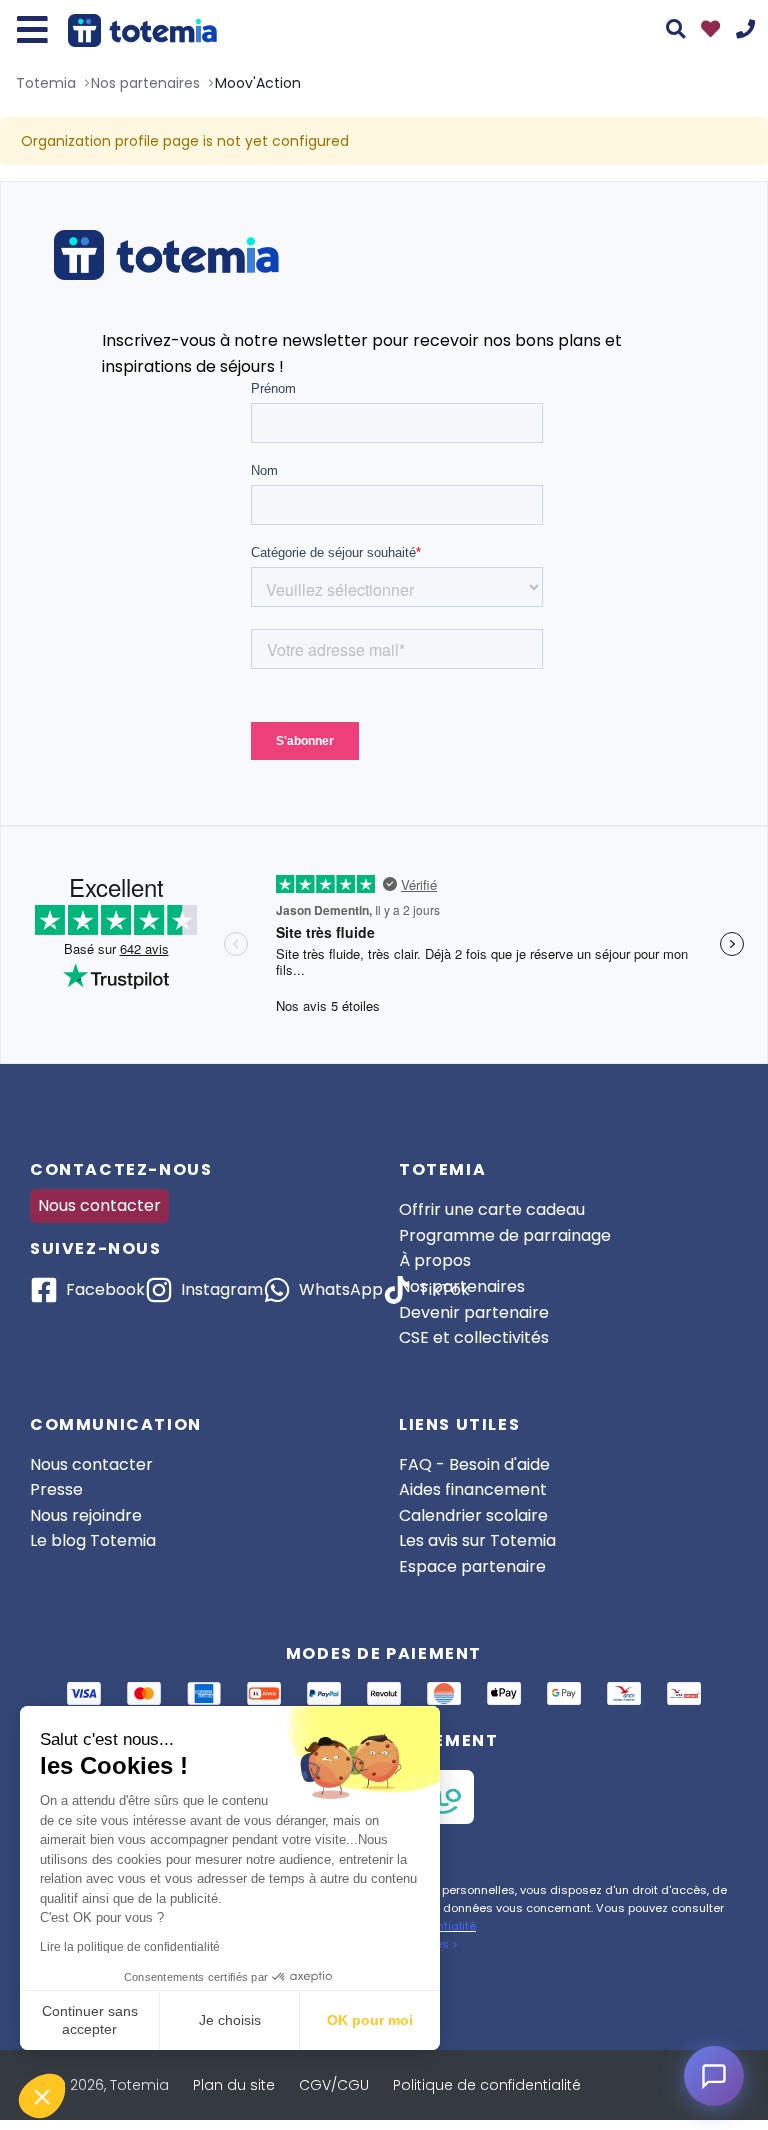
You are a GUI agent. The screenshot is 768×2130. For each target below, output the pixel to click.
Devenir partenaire (474, 1312)
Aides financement (473, 1489)
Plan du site (234, 2085)
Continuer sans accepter (90, 2020)
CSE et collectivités (474, 1337)
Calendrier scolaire (473, 1515)
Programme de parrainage (505, 1235)
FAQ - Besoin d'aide (474, 1464)
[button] (42, 2096)
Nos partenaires (462, 1286)
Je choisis (230, 2020)
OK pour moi (370, 2020)
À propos (435, 1260)
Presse (56, 1489)
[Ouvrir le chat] (714, 2076)
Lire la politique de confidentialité (130, 1947)
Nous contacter (99, 1205)
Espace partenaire (472, 1566)
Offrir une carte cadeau (492, 1209)
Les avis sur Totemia (477, 1540)
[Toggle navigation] (32, 30)
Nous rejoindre (86, 1515)
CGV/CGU (334, 2085)
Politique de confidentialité (487, 2085)
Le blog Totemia (93, 1540)
